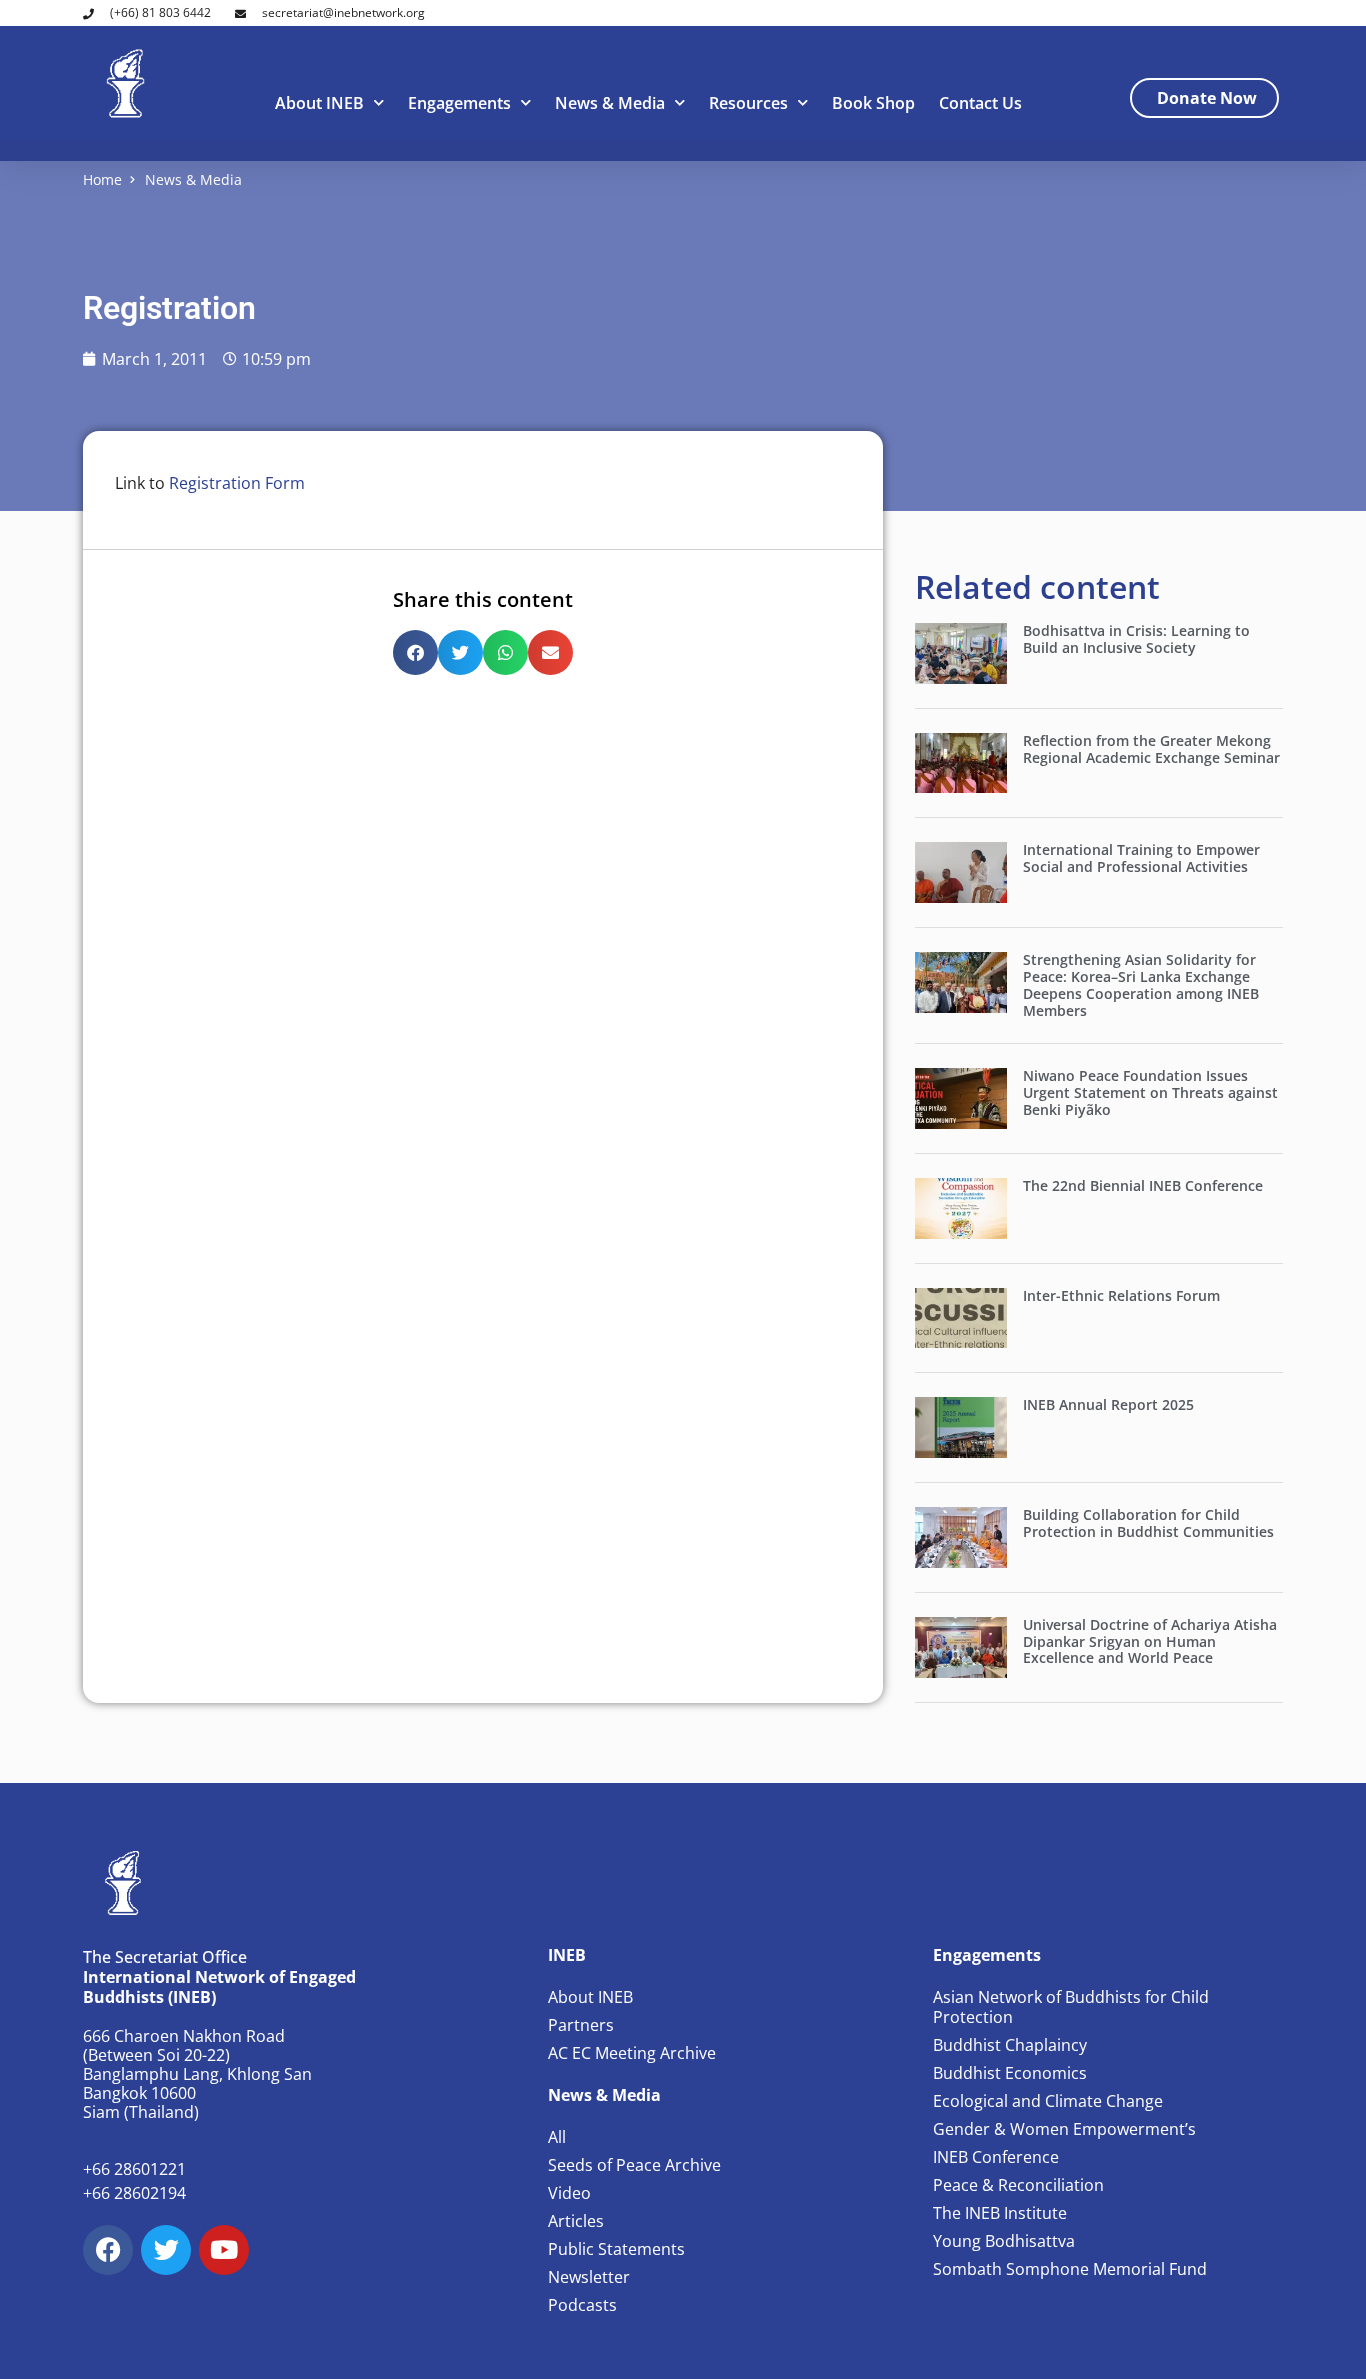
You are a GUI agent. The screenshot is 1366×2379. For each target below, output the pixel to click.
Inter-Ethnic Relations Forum (1121, 1295)
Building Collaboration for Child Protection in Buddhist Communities (1148, 1523)
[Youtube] (224, 2250)
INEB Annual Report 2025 (1108, 1404)
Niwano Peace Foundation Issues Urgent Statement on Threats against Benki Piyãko (1150, 1092)
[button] (415, 652)
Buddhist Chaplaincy (1010, 2045)
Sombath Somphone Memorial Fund (1070, 2269)
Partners (581, 2025)
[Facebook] (108, 2250)
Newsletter (589, 2277)
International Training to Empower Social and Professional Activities (1141, 858)
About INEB (319, 103)
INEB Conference (996, 2157)
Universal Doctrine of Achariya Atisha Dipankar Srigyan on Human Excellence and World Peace (1150, 1641)
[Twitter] (166, 2250)
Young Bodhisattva (1004, 2241)
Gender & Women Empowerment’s (1064, 2129)
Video (569, 2193)
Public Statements (616, 2249)
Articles (576, 2221)
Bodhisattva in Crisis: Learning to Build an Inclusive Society (1136, 639)
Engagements (459, 103)
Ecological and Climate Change (1048, 2101)
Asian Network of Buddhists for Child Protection (1071, 2007)
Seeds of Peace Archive (634, 2165)
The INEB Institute (1000, 2213)
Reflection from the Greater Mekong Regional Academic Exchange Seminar (1151, 749)
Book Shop (873, 103)
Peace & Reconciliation (1018, 2185)
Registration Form (237, 483)
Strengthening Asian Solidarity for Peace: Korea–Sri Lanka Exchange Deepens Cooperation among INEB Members (1141, 984)
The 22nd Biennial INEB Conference (1143, 1185)
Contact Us (980, 103)
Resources (748, 103)
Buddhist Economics (1010, 2073)
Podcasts (582, 2305)
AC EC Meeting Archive (632, 2053)
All (557, 2137)
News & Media (610, 103)
